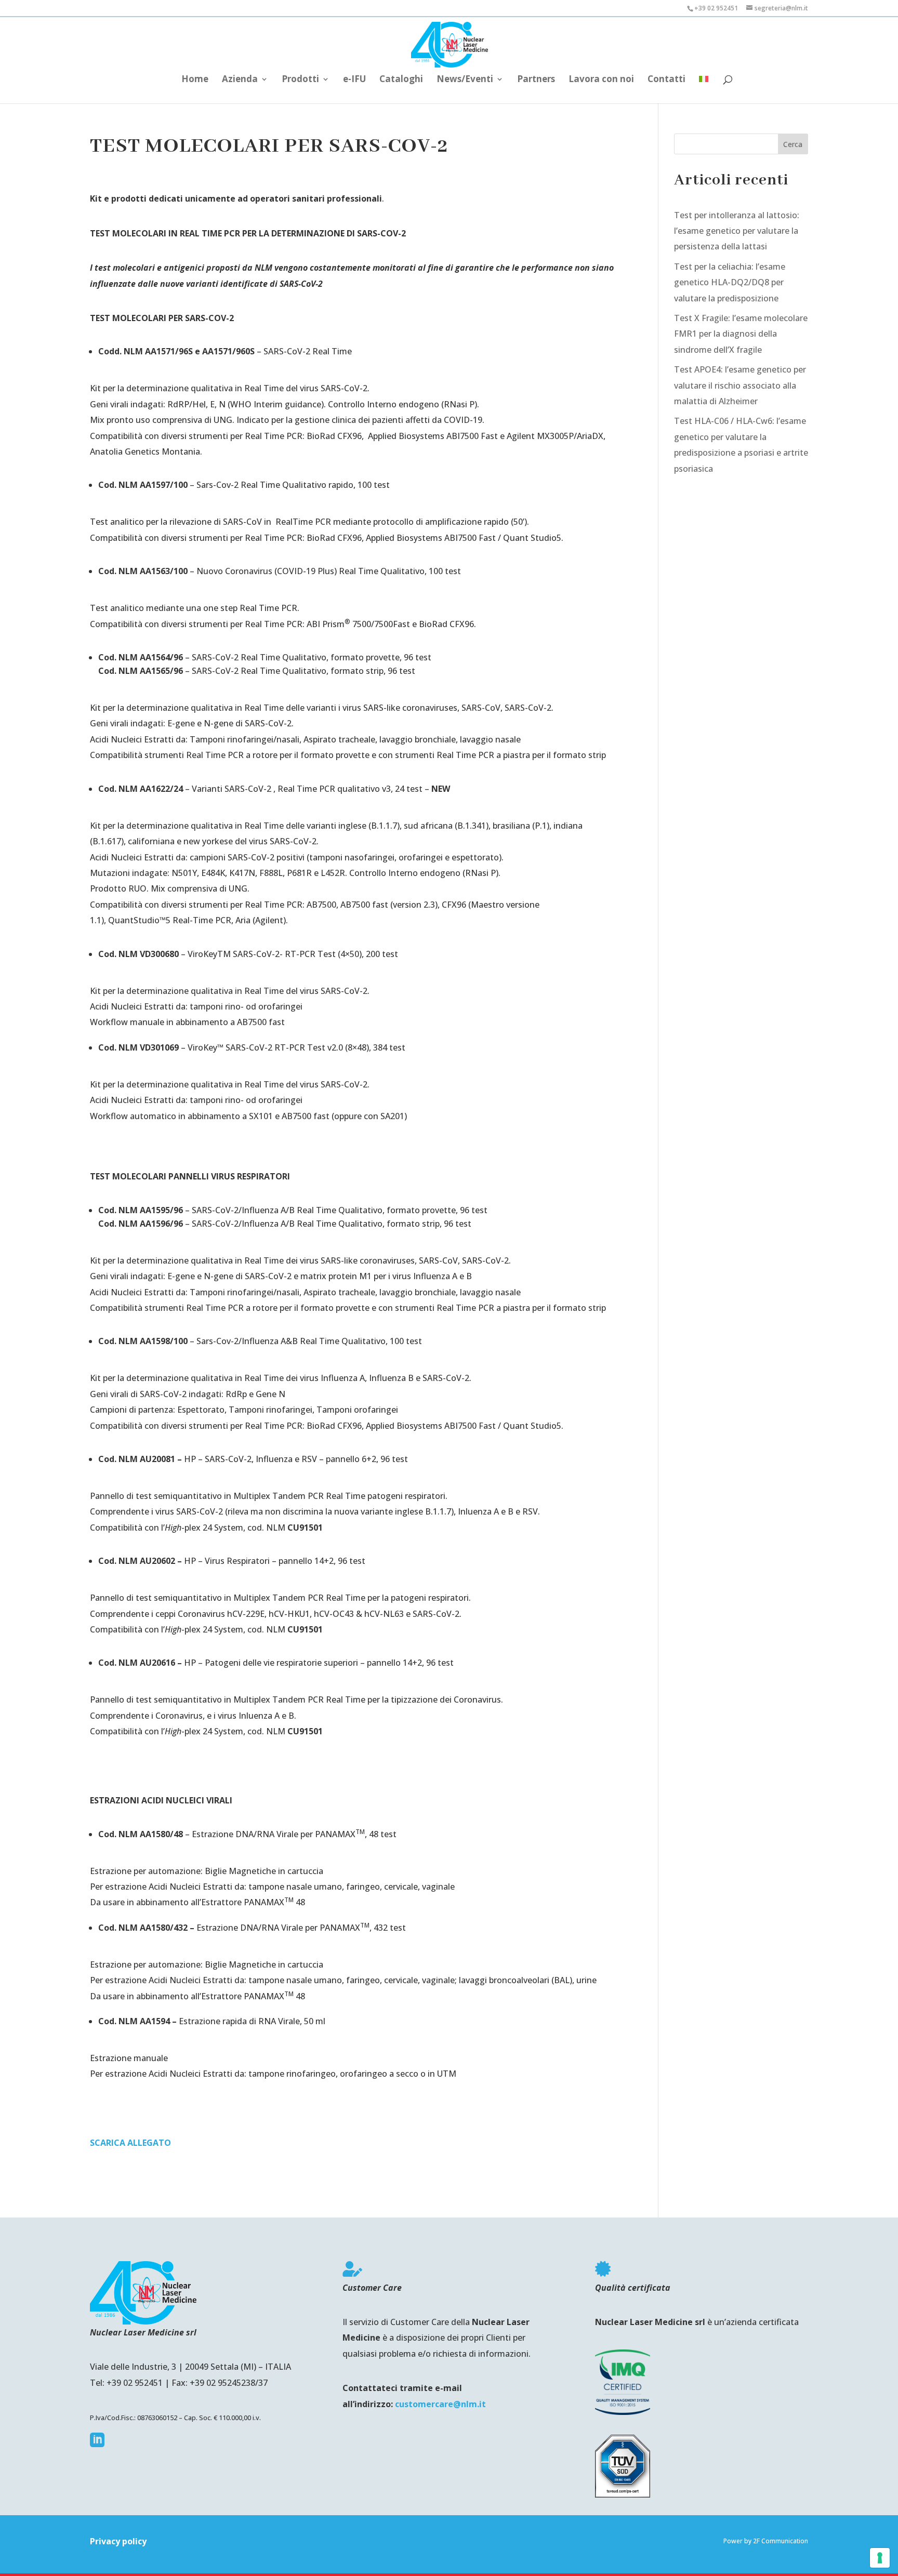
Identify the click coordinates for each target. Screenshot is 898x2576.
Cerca (793, 144)
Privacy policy (118, 2541)
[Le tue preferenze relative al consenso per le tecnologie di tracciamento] (880, 2558)
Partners (536, 80)
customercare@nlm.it (440, 2404)
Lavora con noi (601, 80)
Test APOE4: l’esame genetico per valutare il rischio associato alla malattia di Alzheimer (740, 385)
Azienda (240, 80)
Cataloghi (401, 80)
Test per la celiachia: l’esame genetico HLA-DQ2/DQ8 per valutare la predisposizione (730, 282)
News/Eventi (465, 80)
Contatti (666, 80)
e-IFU (354, 80)
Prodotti (300, 80)
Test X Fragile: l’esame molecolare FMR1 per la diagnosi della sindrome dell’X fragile (741, 334)
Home (195, 80)
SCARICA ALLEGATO (130, 2143)
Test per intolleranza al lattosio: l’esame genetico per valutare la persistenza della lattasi (737, 231)
